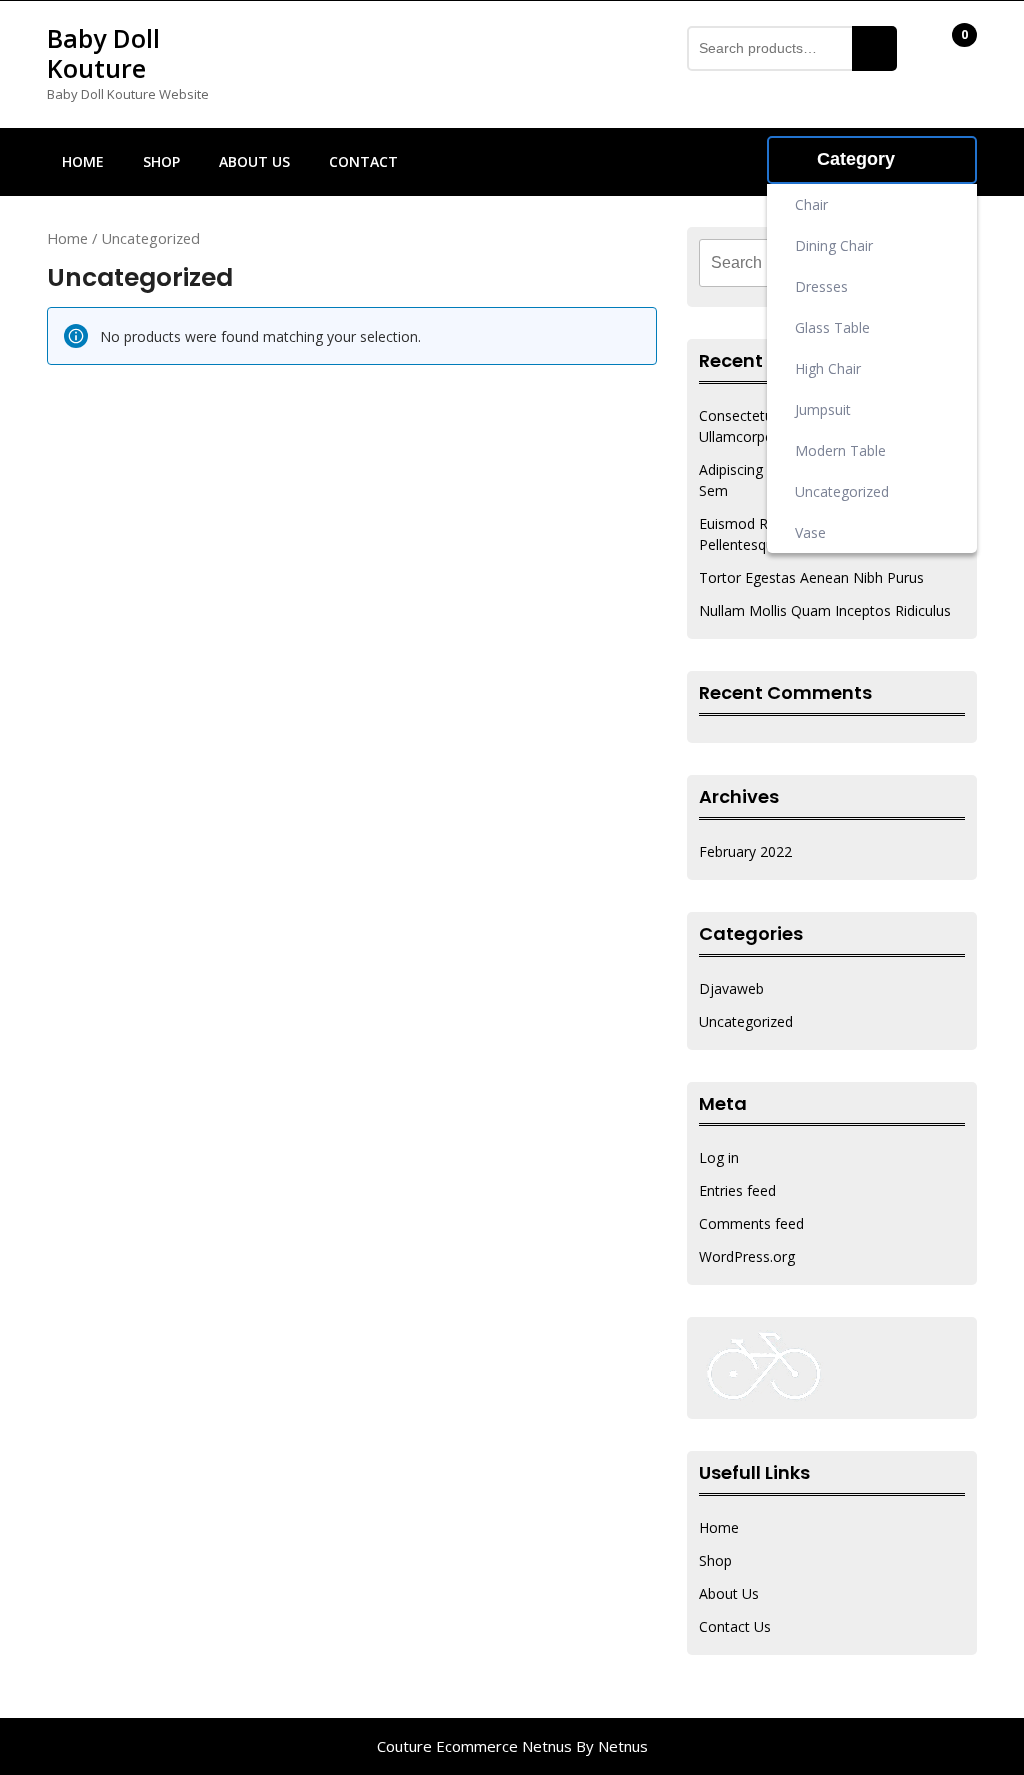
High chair (842, 363)
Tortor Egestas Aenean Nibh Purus (811, 577)
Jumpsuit (848, 404)
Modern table (863, 445)
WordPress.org (747, 1256)
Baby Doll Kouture (103, 53)
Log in (719, 1157)
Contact (363, 161)
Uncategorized (884, 486)
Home (83, 161)
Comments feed (751, 1223)
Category (856, 159)
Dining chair (852, 240)
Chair (825, 199)
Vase (823, 527)
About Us (254, 161)
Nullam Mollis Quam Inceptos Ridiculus (825, 610)
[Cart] (951, 50)
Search (874, 48)
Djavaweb (731, 988)
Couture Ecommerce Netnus (474, 1746)
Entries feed (737, 1190)
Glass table (848, 322)
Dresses (845, 281)
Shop (161, 161)
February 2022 (745, 851)
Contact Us (735, 1626)
